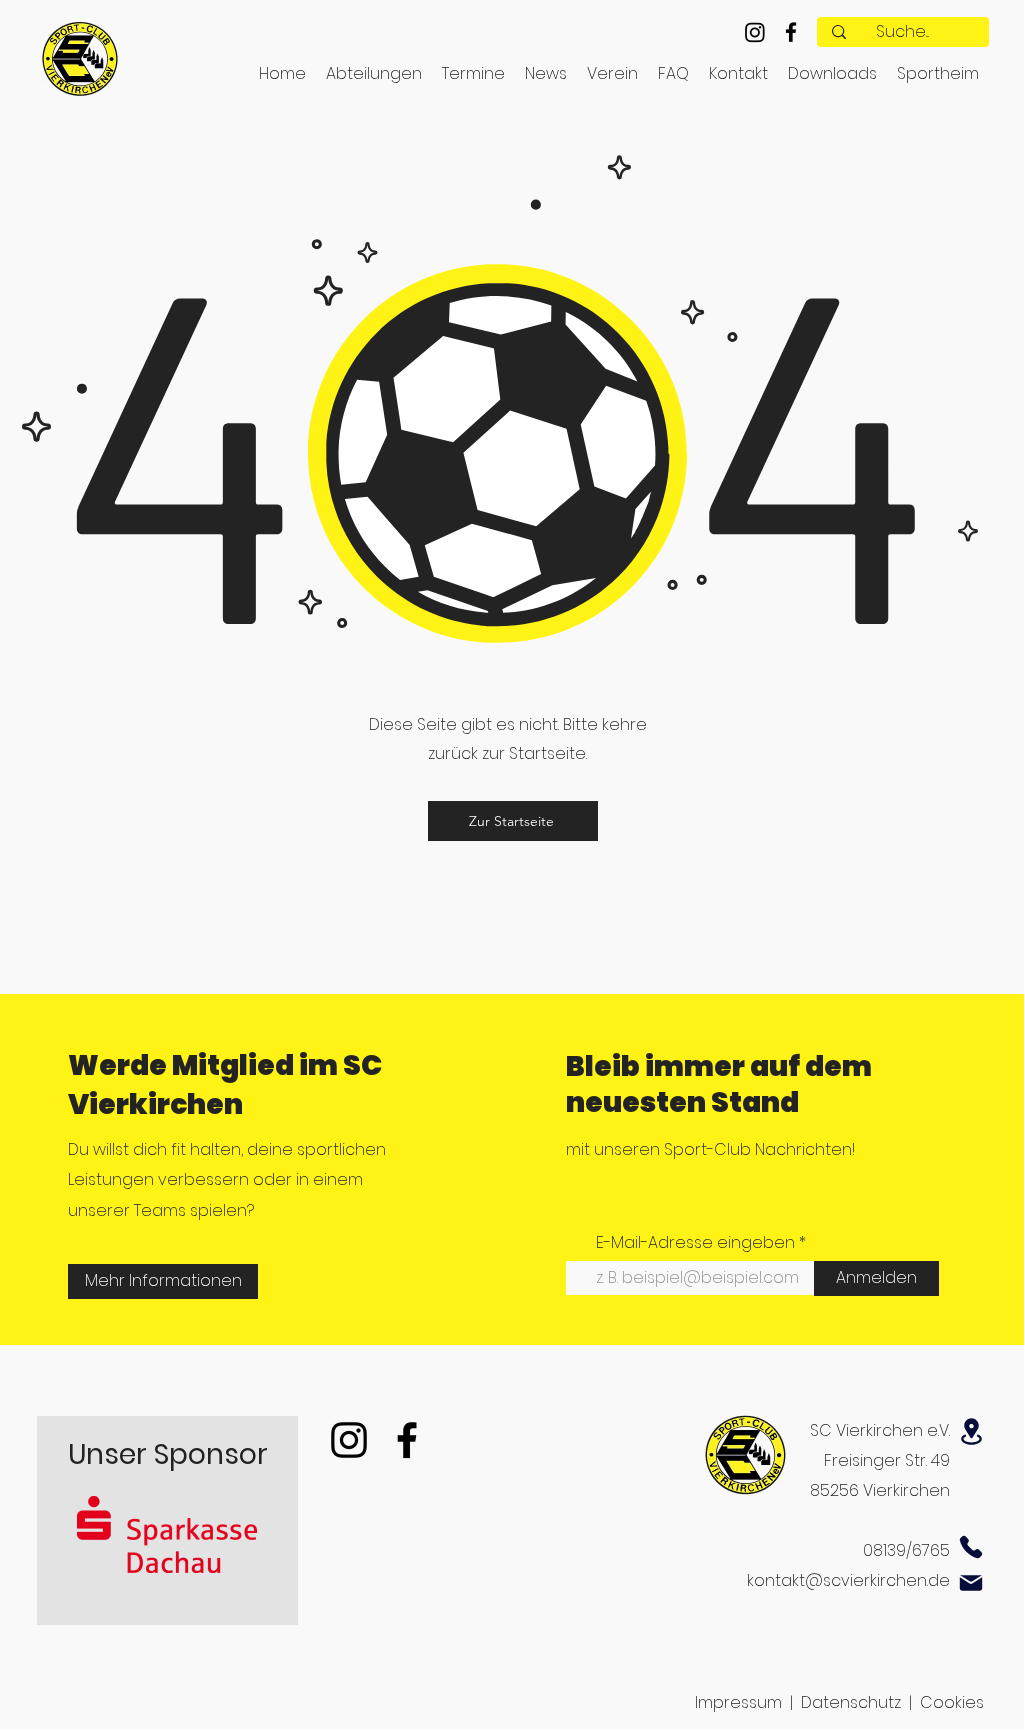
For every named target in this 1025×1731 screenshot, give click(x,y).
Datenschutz (851, 1702)
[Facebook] (407, 1440)
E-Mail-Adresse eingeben (695, 1243)
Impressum (738, 1702)
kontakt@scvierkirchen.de (848, 1580)
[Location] (971, 1431)
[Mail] (971, 1583)
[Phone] (971, 1547)
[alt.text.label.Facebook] (791, 32)
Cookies (952, 1702)
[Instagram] (755, 32)
